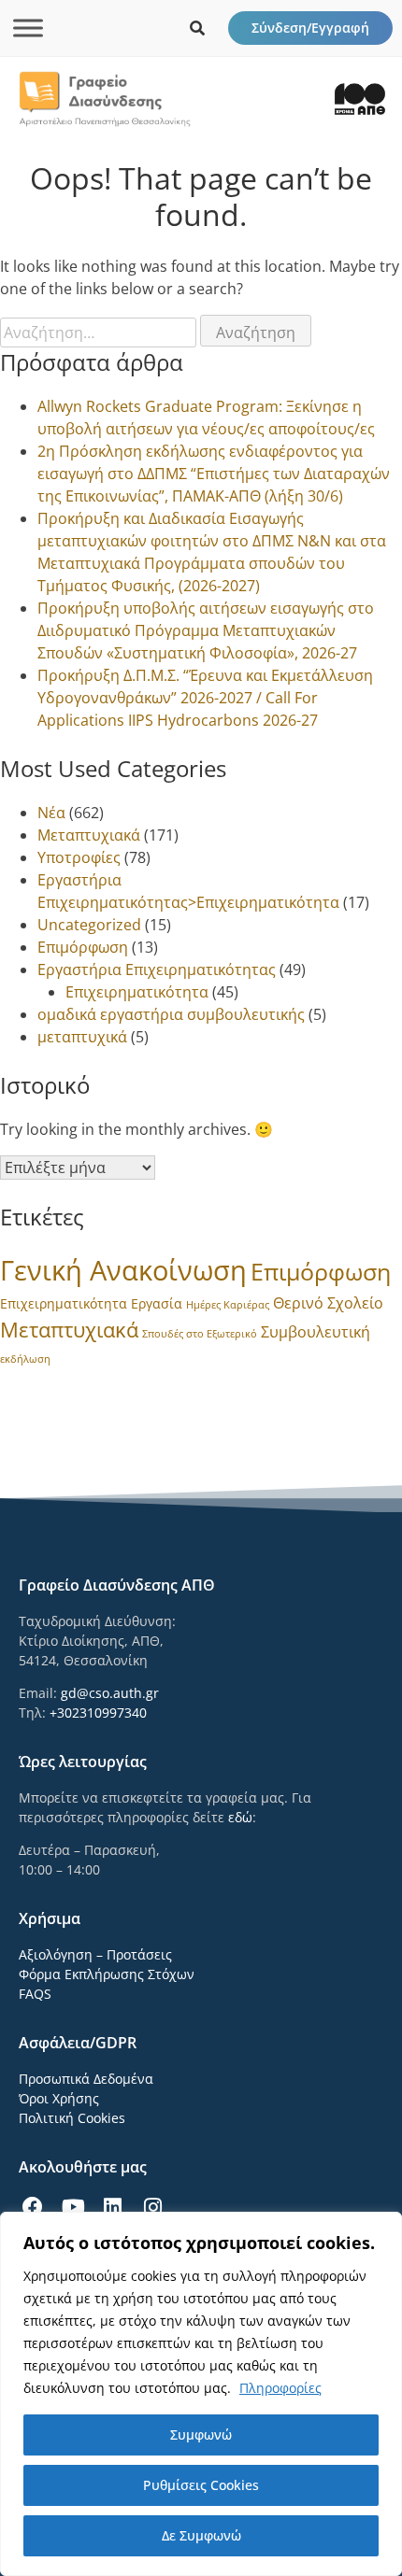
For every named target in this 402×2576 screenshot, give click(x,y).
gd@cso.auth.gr (110, 1693)
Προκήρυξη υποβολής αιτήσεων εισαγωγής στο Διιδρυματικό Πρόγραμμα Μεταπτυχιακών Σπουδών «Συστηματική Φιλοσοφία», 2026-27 (206, 630)
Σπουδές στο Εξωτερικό (200, 1334)
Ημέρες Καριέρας (228, 1305)
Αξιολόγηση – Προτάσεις (95, 1954)
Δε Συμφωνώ (201, 2535)
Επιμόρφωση (83, 947)
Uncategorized (89, 925)
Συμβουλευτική (316, 1332)
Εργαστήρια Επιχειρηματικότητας (157, 970)
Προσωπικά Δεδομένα (86, 2079)
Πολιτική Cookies (72, 2118)
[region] (201, 2394)
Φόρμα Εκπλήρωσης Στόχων (107, 1974)
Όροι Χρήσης (59, 2098)
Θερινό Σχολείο (328, 1303)
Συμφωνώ (201, 2434)
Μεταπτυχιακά (89, 835)
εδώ (240, 1817)
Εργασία (157, 1303)
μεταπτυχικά (82, 1037)
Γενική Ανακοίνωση (123, 1270)
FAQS (35, 1994)
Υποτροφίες (79, 857)
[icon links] (197, 28)
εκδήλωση (25, 1359)
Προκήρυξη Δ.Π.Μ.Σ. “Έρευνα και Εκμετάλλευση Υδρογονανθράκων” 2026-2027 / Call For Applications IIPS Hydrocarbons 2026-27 (205, 698)
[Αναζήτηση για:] (100, 333)
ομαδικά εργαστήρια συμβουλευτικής (171, 1014)
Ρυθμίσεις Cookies (201, 2485)
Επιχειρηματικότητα (137, 992)
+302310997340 (98, 1713)
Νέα (51, 813)
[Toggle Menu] (28, 28)
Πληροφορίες (280, 2388)
